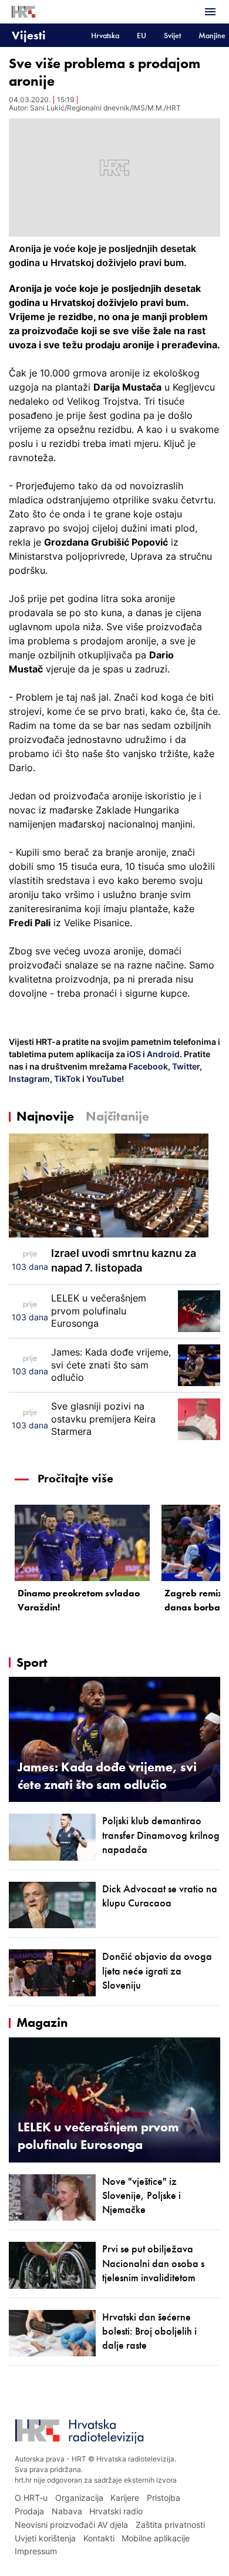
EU (142, 36)
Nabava (67, 2511)
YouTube (103, 1079)
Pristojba (164, 2498)
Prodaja (29, 2511)
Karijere (125, 2498)
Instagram (29, 1079)
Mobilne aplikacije (156, 2538)
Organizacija (79, 2498)
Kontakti (99, 2538)
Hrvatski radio (116, 2511)
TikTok (66, 1079)
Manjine (212, 36)
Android (163, 1054)
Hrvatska (105, 36)
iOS (135, 1054)
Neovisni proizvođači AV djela (71, 2525)
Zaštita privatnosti (170, 2525)
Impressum (36, 2551)
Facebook (147, 1066)
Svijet (172, 36)
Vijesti (29, 35)
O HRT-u (31, 2498)
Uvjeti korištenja (45, 2538)
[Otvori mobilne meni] (210, 12)
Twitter (185, 1066)
